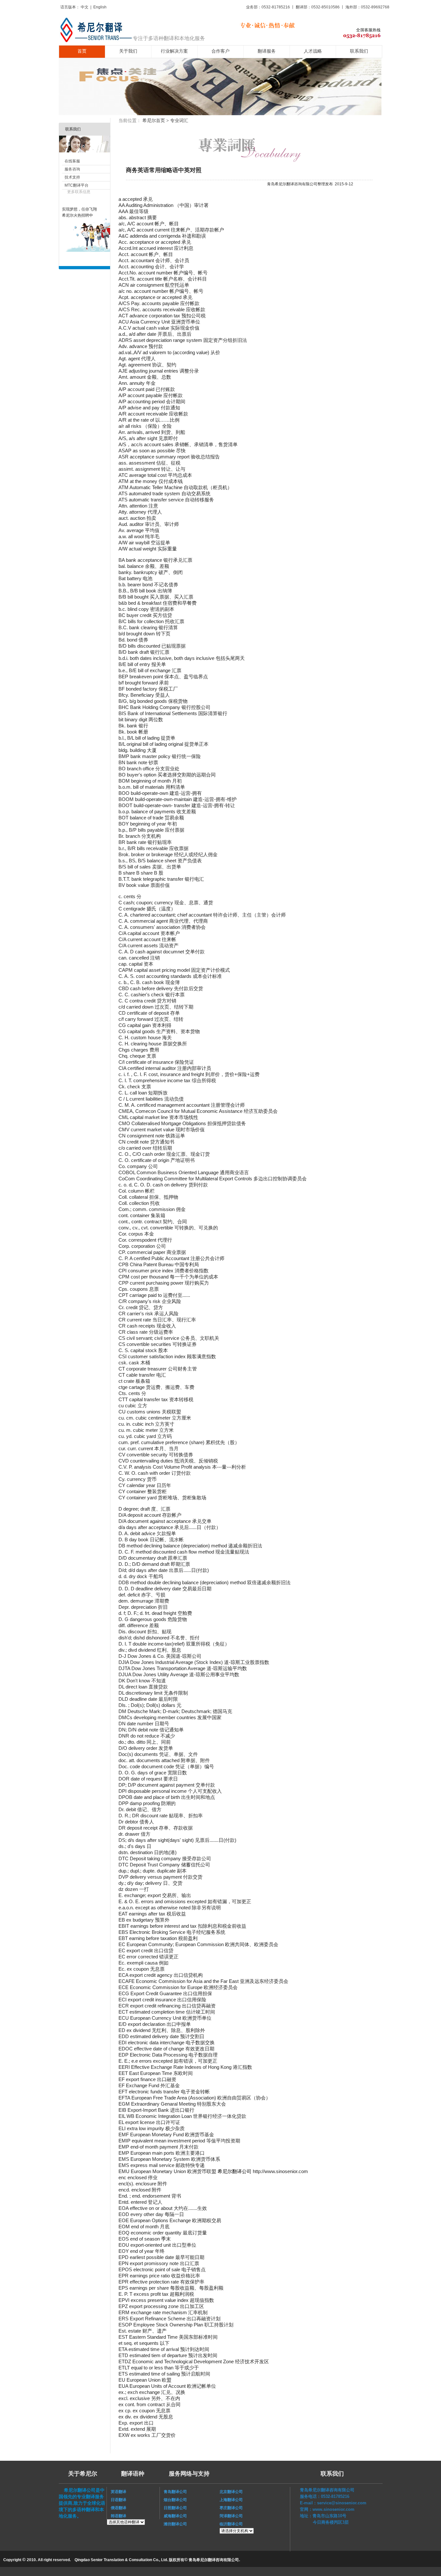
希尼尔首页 (154, 120)
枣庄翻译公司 (231, 2508)
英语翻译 (117, 2492)
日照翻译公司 (173, 2508)
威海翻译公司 (173, 2516)
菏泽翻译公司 (231, 2516)
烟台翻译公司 (173, 2500)
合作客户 (221, 51)
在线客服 (72, 161)
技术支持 (72, 177)
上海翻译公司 (231, 2500)
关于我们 (128, 51)
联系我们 (359, 51)
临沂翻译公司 (231, 2524)
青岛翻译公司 (173, 2492)
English (100, 7)
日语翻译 (117, 2500)
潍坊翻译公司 (173, 2524)
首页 (82, 51)
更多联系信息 (79, 192)
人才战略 (313, 51)
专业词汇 (179, 120)
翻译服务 (267, 51)
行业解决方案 (174, 51)
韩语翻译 (118, 2516)
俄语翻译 (117, 2508)
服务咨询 (72, 169)
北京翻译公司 (231, 2492)
